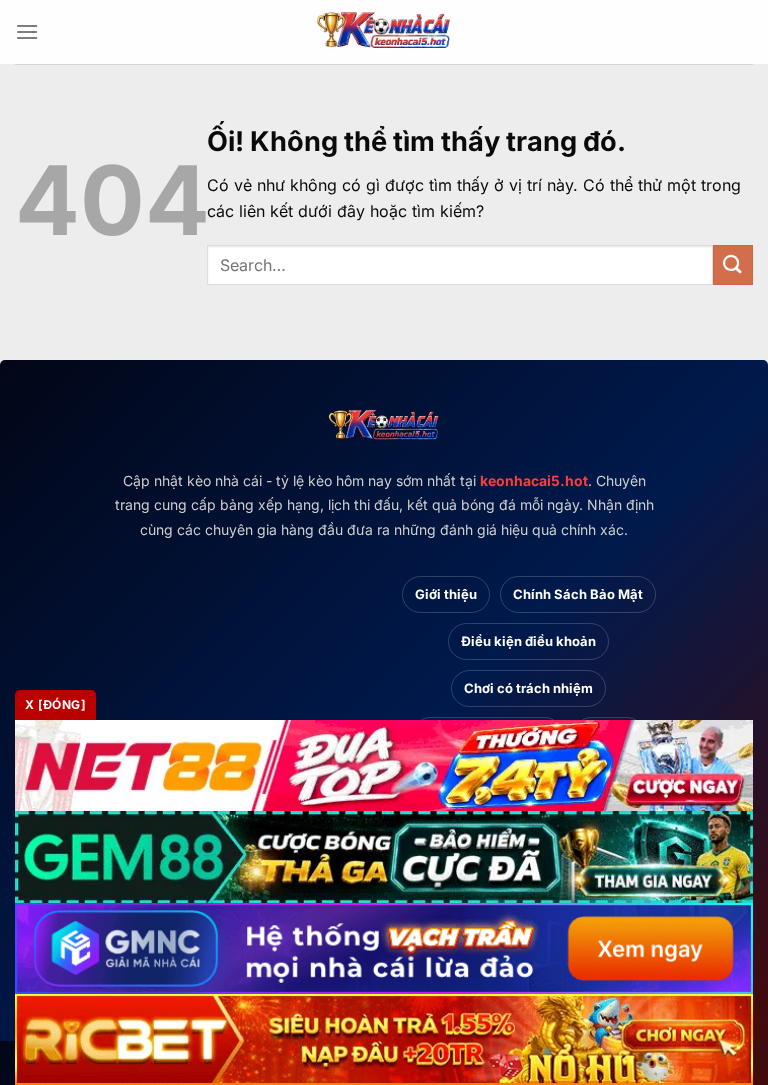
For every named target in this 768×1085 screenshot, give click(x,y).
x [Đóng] (55, 704)
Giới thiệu (446, 594)
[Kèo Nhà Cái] (384, 32)
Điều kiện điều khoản (528, 641)
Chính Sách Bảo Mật (578, 594)
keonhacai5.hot (534, 480)
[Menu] (27, 31)
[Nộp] (733, 264)
